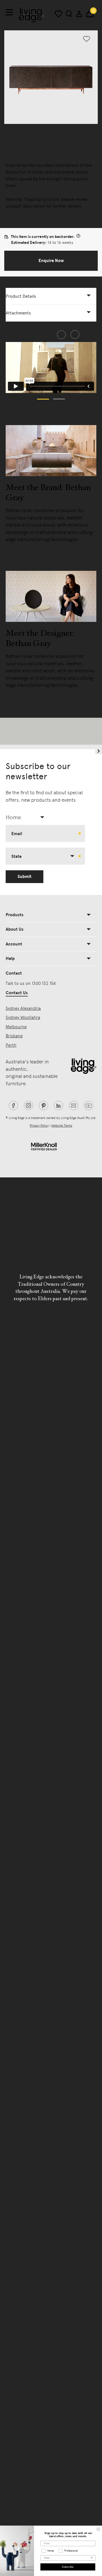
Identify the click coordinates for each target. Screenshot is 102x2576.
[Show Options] (92, 2558)
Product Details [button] (21, 296)
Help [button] (10, 958)
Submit (25, 877)
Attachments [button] (18, 313)
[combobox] (27, 817)
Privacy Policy (39, 1126)
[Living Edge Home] (31, 15)
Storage (12, 134)
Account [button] (14, 944)
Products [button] (15, 915)
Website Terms (62, 1126)
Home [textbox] (13, 817)
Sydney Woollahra (23, 1017)
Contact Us (17, 993)
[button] (51, 261)
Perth (11, 1045)
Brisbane (14, 1036)
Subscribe (68, 2567)
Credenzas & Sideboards (46, 134)
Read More (21, 552)
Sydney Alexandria (23, 1008)
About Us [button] (15, 929)
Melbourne (16, 1027)
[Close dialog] (98, 2529)
